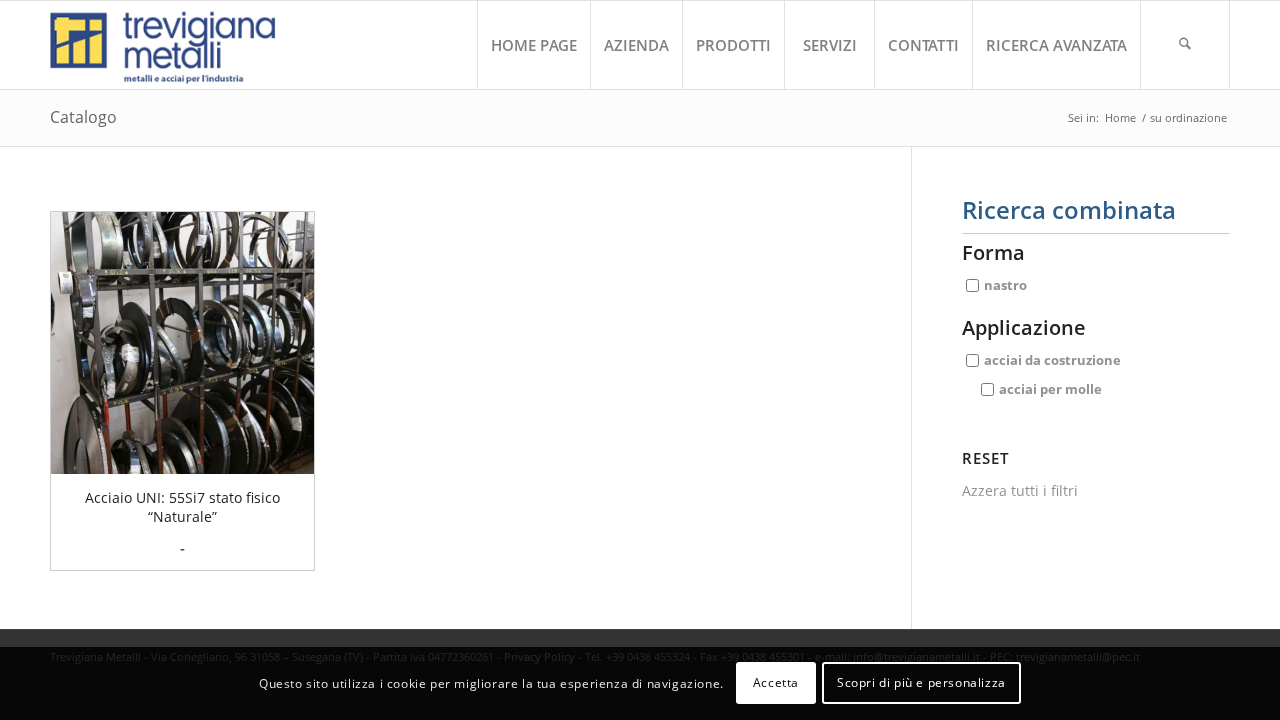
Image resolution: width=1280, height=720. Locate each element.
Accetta (776, 682)
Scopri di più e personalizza (921, 682)
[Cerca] (1185, 45)
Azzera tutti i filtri (1020, 490)
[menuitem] (533, 45)
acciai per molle (1050, 389)
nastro (1005, 285)
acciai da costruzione (1052, 360)
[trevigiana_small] (180, 45)
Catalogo (83, 117)
